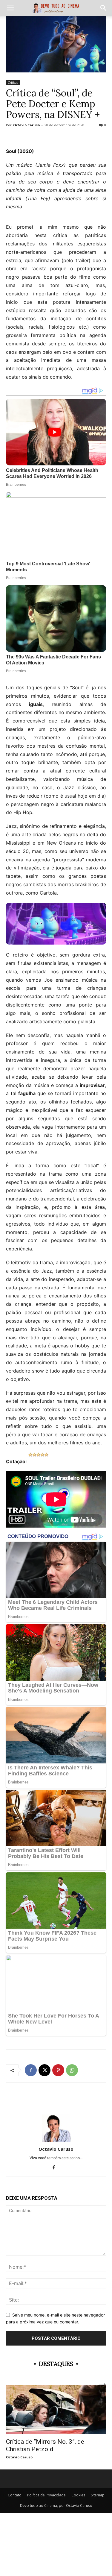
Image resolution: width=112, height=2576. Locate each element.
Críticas (13, 83)
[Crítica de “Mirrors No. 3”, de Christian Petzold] (56, 2410)
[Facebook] (31, 2070)
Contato (15, 2495)
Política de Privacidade (46, 2495)
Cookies (78, 2495)
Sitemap (98, 2495)
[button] (10, 8)
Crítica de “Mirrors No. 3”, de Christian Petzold (45, 2445)
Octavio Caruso (26, 125)
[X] (45, 2070)
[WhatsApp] (72, 2070)
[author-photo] (56, 2141)
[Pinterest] (58, 2070)
